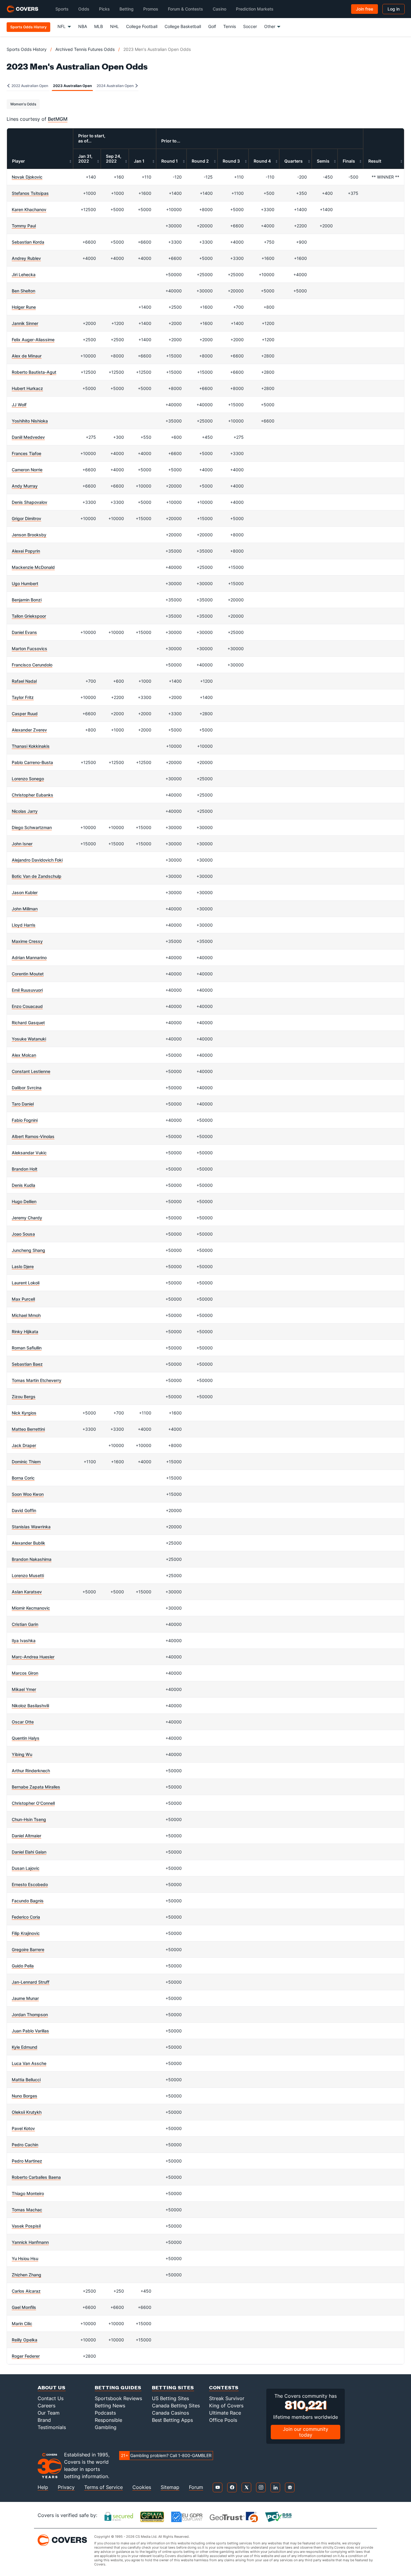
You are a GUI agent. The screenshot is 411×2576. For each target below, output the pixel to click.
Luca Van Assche (29, 2063)
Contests (224, 2387)
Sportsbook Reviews (118, 2398)
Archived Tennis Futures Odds (85, 49)
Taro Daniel (23, 1104)
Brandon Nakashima (32, 1559)
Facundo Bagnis (28, 1901)
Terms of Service (104, 2487)
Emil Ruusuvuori (27, 990)
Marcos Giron (25, 1673)
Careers (46, 2406)
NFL (62, 26)
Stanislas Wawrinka (31, 1527)
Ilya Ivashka (24, 1640)
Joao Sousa (23, 1234)
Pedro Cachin (25, 2145)
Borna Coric (23, 1478)
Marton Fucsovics (29, 649)
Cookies (142, 2487)
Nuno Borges (25, 2096)
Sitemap (170, 2487)
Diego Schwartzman (32, 827)
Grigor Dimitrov (26, 518)
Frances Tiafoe (26, 453)
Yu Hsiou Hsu (25, 2258)
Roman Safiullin (27, 1348)
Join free (365, 9)
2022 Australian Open (29, 86)
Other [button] (270, 26)
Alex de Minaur (27, 356)
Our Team (49, 2413)
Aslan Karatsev (27, 1592)
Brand (44, 2420)
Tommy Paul (24, 226)
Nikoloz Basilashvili (30, 1706)
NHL (114, 26)
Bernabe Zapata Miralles (36, 1787)
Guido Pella (23, 1966)
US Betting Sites (170, 2398)
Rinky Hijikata (25, 1332)
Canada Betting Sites (176, 2406)
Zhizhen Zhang (26, 2275)
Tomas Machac (27, 2210)
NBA (83, 26)
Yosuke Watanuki (29, 1039)
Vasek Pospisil (26, 2226)
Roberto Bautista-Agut (34, 372)
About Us (52, 2387)
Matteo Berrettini (28, 1429)
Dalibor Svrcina (27, 1088)
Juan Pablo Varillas (30, 2031)
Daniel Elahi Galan (29, 1852)
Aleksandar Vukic (29, 1153)
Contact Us (51, 2398)
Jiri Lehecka (24, 274)
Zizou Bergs (24, 1397)
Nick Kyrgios (24, 1413)
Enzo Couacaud (27, 1006)
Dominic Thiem (26, 1462)
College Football (142, 26)
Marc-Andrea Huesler (33, 1657)
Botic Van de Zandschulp (37, 876)
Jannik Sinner (25, 323)
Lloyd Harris (24, 925)
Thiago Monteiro (28, 2193)
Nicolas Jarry (25, 811)
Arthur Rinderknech (31, 1771)
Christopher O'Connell (33, 1803)
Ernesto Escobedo (30, 1884)
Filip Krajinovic (26, 1933)
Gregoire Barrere (28, 1949)
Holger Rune (24, 307)
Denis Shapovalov (29, 502)
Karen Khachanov (29, 209)
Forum (196, 2487)
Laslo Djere (23, 1266)
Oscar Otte (23, 1722)
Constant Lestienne (31, 1071)
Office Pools (223, 2420)
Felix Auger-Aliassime (33, 340)
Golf (212, 26)
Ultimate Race (225, 2413)
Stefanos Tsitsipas (30, 193)
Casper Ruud (25, 714)
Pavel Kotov (23, 2128)
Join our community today (306, 2432)
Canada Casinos (170, 2413)
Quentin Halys (26, 1738)
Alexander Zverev (29, 730)
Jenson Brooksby (29, 535)
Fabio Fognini (25, 1120)
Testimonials (52, 2427)
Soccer (250, 26)
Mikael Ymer (24, 1689)
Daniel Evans (24, 632)
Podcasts (105, 2413)
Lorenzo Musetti (28, 1575)
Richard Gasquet (28, 1023)
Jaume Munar (25, 1998)
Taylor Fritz (23, 697)
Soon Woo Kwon (28, 1494)
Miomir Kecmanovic (31, 1608)
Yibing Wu (22, 1754)
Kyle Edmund (25, 2047)
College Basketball (183, 26)
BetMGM (58, 119)
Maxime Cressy (27, 941)
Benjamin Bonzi (27, 600)
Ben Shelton (23, 291)
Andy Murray (25, 486)
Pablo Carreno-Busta (32, 762)
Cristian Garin (25, 1624)
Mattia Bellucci (26, 2080)
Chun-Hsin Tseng (29, 1819)
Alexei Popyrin (26, 551)
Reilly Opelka (25, 2340)
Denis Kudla (23, 1185)
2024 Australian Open (116, 86)
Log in (394, 9)
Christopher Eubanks (32, 795)
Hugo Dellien (24, 1201)
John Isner (22, 844)
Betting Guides (118, 2387)
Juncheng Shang (28, 1250)
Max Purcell (23, 1299)
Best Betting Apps (172, 2420)
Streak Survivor (227, 2398)
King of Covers (226, 2406)
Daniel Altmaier (26, 1836)
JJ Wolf (19, 405)
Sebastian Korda (28, 242)
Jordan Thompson (30, 2015)
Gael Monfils (24, 2307)
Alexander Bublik (28, 1543)
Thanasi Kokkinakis (31, 746)
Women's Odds (23, 104)
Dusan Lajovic (26, 1868)
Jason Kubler (25, 892)
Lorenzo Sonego (28, 779)
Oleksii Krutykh (27, 2112)
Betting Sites (173, 2387)
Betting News (110, 2406)
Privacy (66, 2487)
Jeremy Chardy (27, 1218)
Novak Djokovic (27, 177)
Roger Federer (26, 2356)
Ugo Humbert (25, 583)
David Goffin (24, 1510)
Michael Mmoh (26, 1315)
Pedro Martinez (27, 2161)
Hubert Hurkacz (27, 388)
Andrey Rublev (26, 258)
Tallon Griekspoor (29, 616)
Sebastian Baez (27, 1364)
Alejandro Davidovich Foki (37, 860)
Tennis (230, 26)
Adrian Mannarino (29, 957)
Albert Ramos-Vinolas (33, 1136)
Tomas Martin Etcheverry (37, 1380)
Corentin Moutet (28, 974)
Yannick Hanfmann (30, 2242)
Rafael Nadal (24, 681)
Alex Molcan (24, 1055)
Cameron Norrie (27, 470)
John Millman (25, 909)
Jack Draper (24, 1445)
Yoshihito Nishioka (30, 421)
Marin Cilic (22, 2323)
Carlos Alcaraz (26, 2291)
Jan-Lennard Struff (31, 1982)
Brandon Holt (25, 1169)
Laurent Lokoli (26, 1283)
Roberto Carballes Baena (36, 2177)
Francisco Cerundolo (32, 665)
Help (43, 2487)
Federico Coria (26, 1917)
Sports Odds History (27, 49)
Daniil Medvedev (28, 437)
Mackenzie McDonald (33, 567)
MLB (99, 26)
